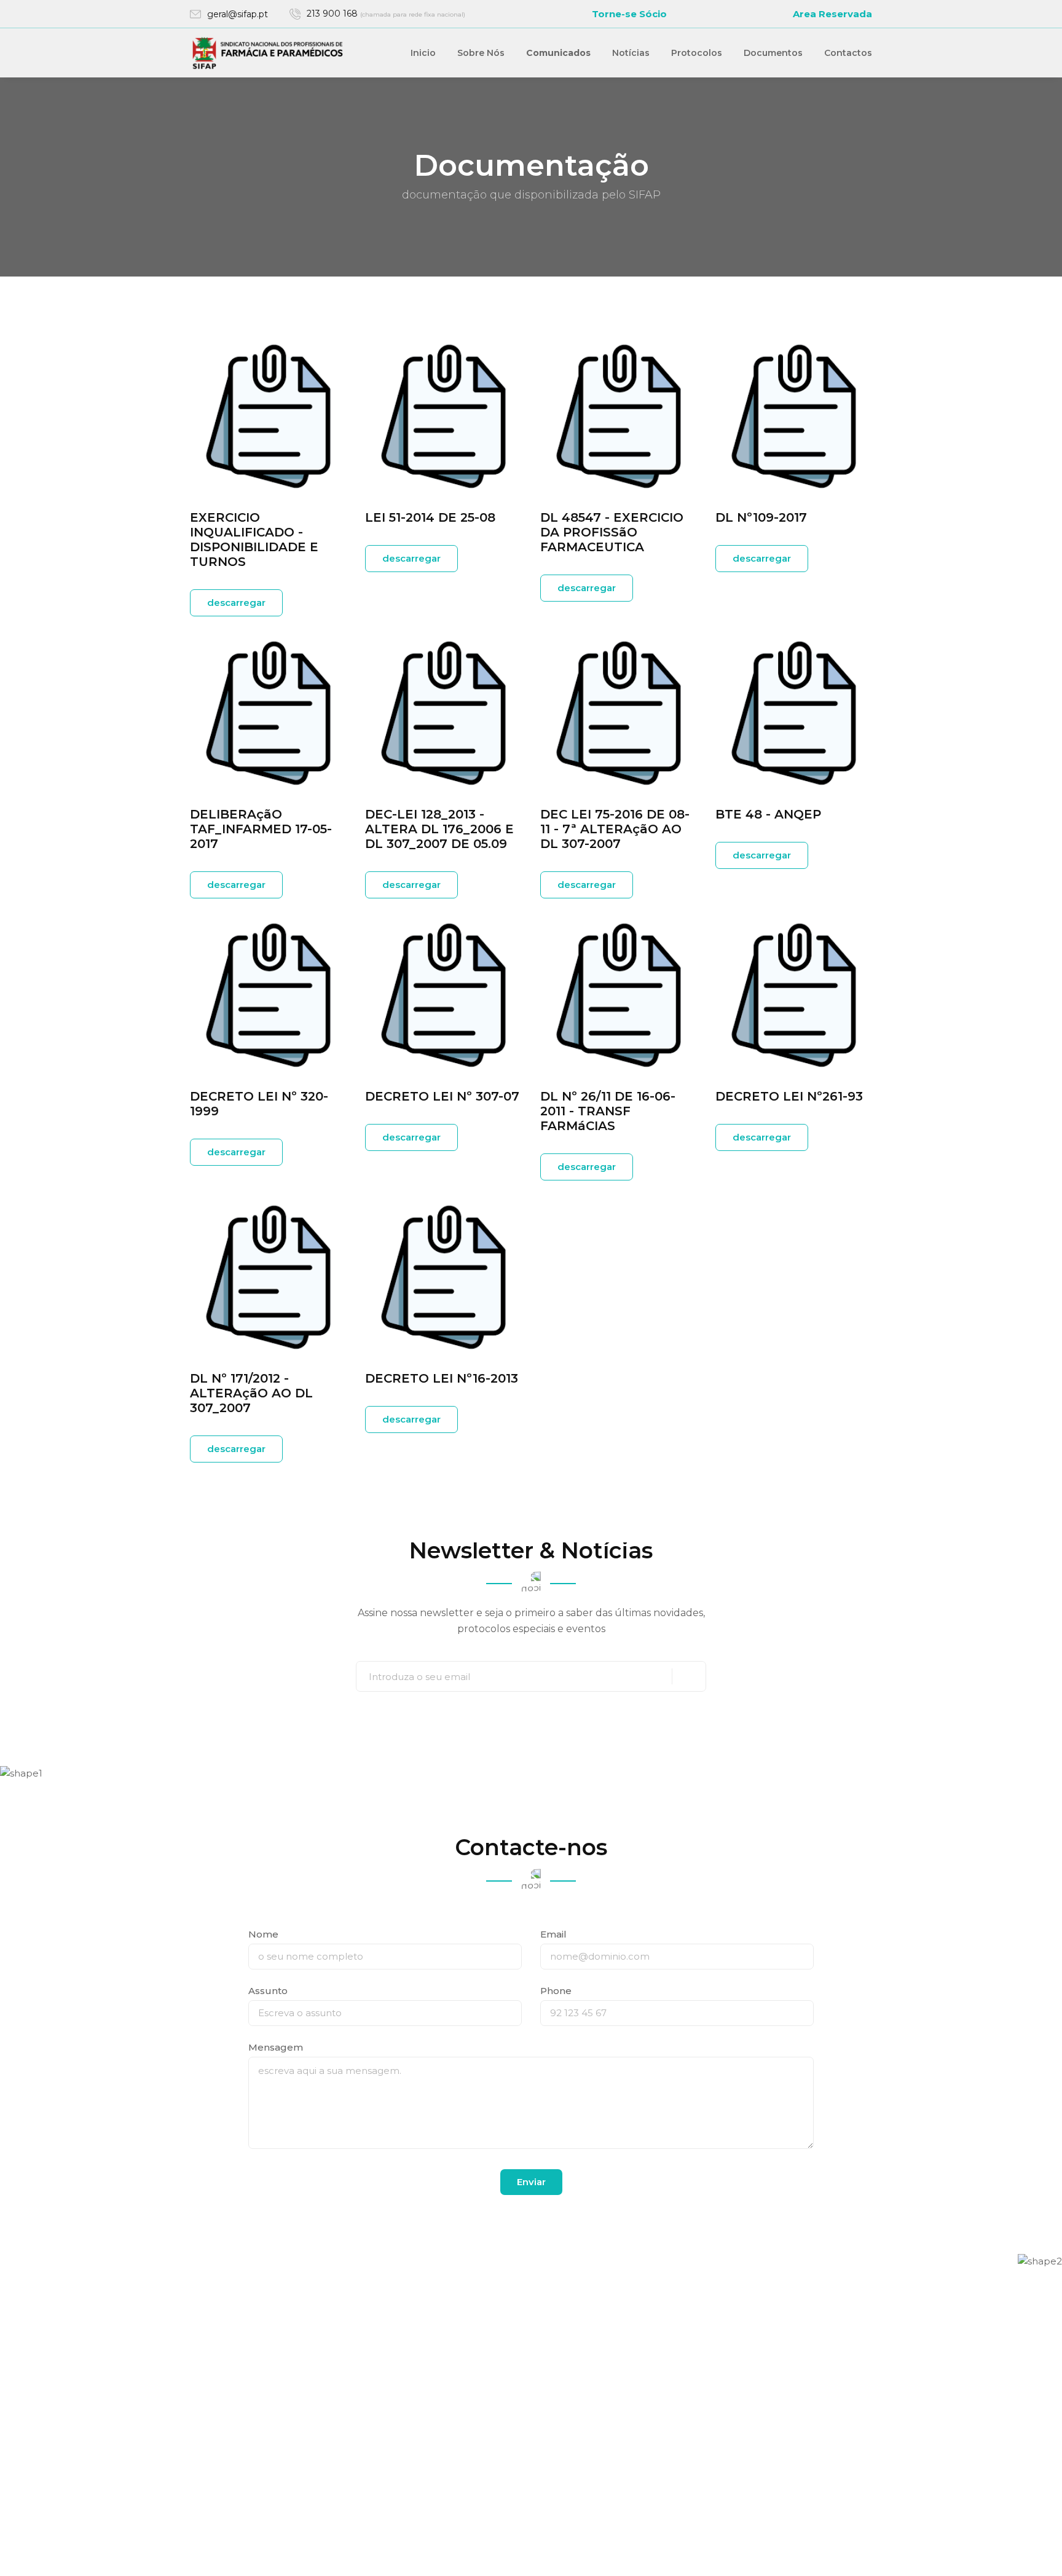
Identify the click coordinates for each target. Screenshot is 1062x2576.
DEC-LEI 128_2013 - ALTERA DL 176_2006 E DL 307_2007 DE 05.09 (439, 829)
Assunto (268, 1991)
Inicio (423, 53)
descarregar (236, 603)
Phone (556, 1991)
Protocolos (697, 53)
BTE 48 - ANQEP (768, 814)
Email (553, 1934)
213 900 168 (386, 14)
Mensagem (276, 2047)
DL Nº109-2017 (761, 517)
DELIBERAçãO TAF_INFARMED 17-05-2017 (261, 829)
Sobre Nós (481, 53)
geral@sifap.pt (238, 14)
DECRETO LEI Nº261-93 (789, 1096)
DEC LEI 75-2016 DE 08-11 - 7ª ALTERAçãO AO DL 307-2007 (615, 829)
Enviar (531, 2182)
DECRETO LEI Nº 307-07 (442, 1096)
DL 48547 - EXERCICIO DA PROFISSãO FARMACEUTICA (612, 532)
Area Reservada (832, 14)
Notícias (631, 53)
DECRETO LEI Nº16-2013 (442, 1378)
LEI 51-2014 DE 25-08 (430, 517)
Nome (263, 1934)
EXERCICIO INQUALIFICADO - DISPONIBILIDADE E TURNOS (254, 540)
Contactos (848, 53)
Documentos (773, 53)
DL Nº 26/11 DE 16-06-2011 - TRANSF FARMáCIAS (608, 1111)
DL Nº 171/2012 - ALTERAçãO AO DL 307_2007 (251, 1393)
